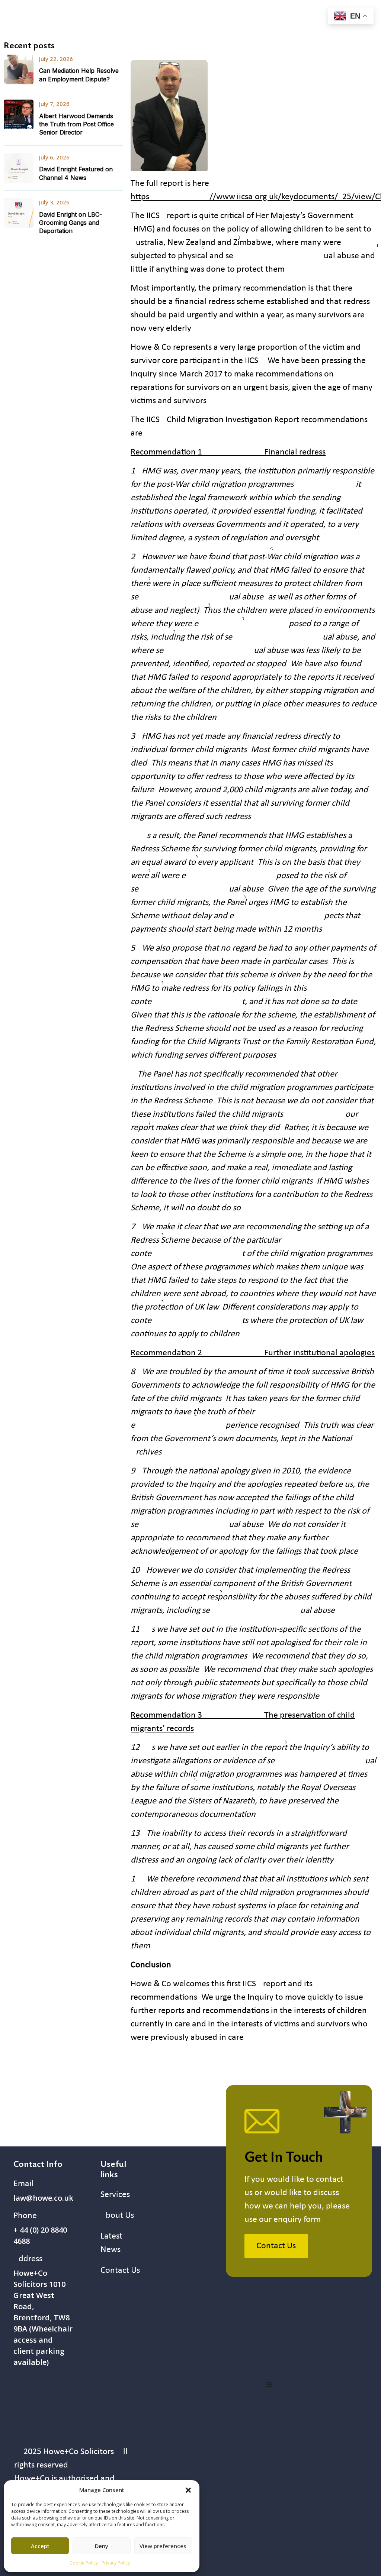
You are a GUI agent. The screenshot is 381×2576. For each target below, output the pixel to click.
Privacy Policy (116, 2563)
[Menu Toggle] (269, 2385)
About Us (117, 2216)
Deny (102, 2546)
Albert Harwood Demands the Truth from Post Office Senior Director (76, 124)
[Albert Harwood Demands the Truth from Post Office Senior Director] (19, 114)
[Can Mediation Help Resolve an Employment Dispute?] (19, 69)
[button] (188, 2490)
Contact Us (120, 2271)
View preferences (163, 2546)
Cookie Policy (84, 2563)
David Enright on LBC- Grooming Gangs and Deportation (71, 223)
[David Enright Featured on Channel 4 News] (19, 168)
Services (115, 2195)
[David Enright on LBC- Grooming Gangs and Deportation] (19, 213)
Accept (40, 2546)
